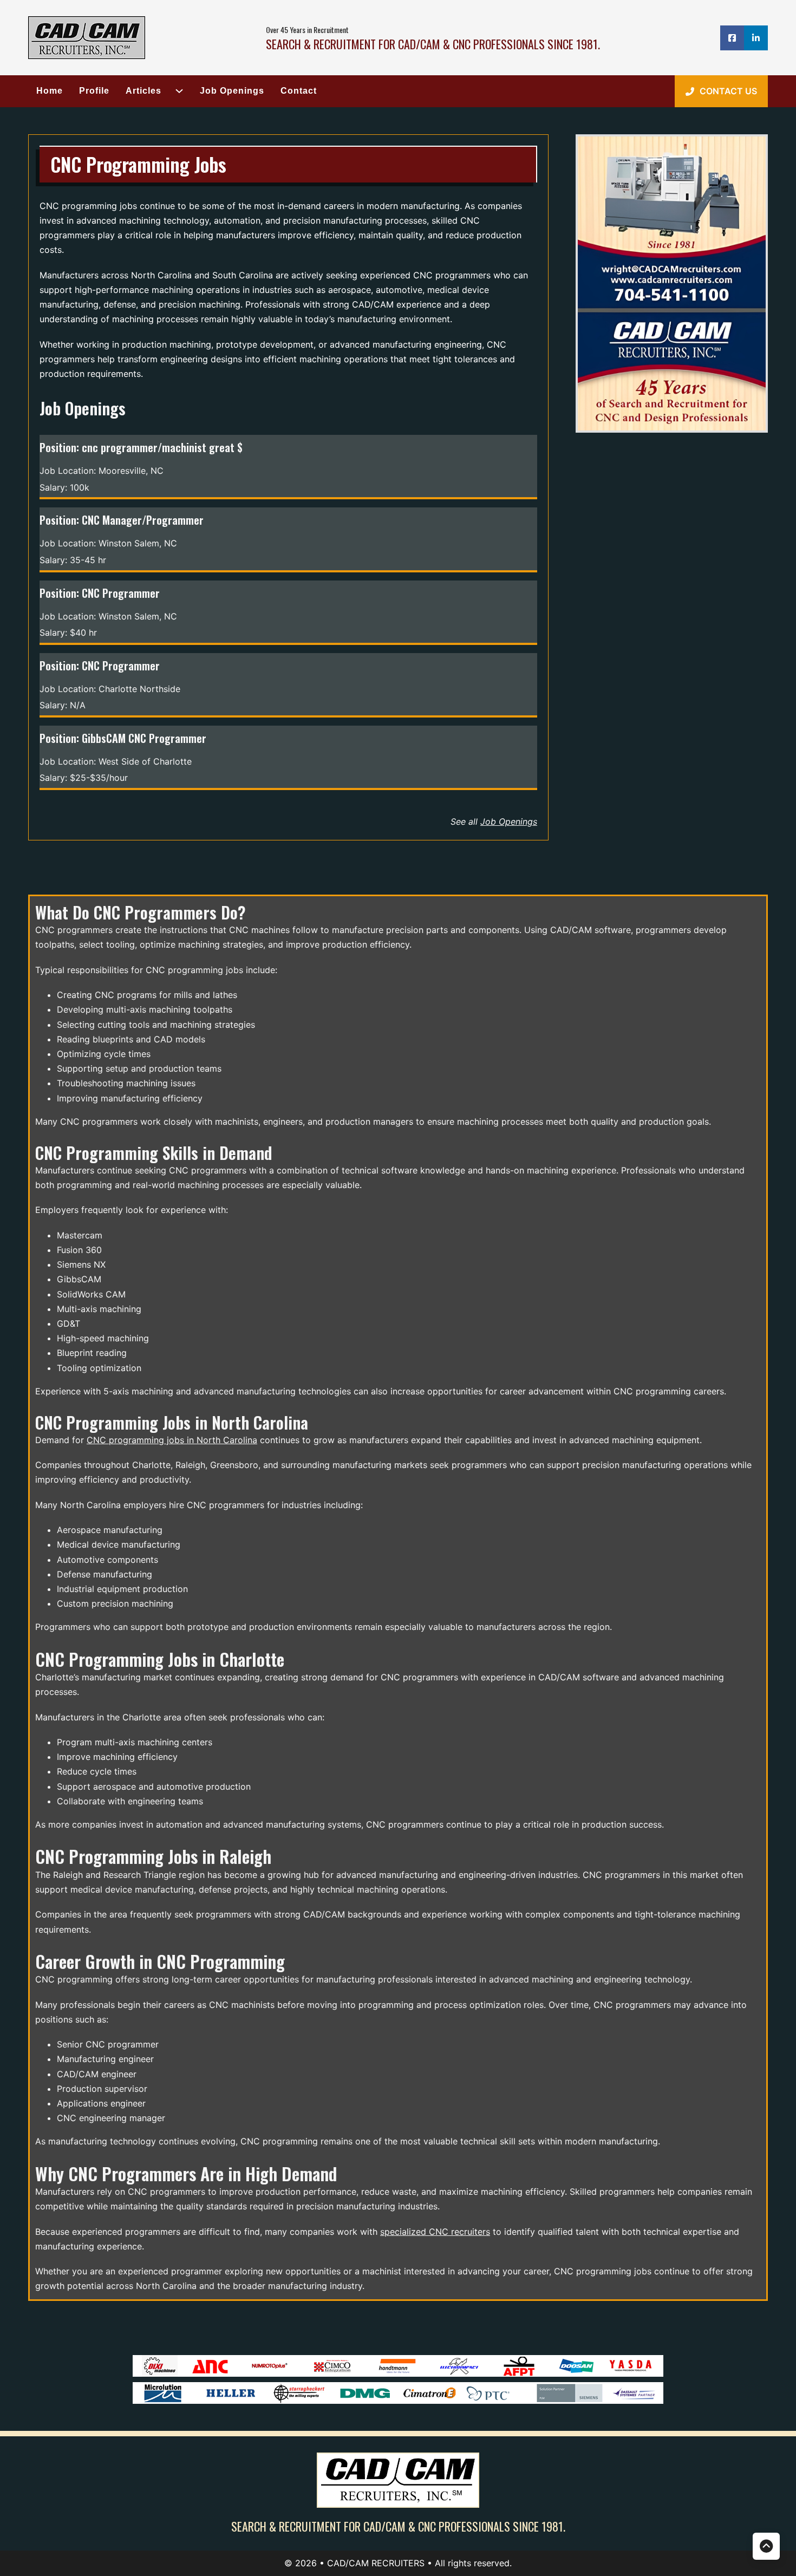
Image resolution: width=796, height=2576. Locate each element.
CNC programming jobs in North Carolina (172, 1440)
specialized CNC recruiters (435, 2232)
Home (50, 91)
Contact (299, 91)
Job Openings (232, 91)
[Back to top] (766, 2546)
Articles (143, 91)
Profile (94, 91)
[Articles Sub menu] (175, 91)
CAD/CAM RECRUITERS (377, 2563)
